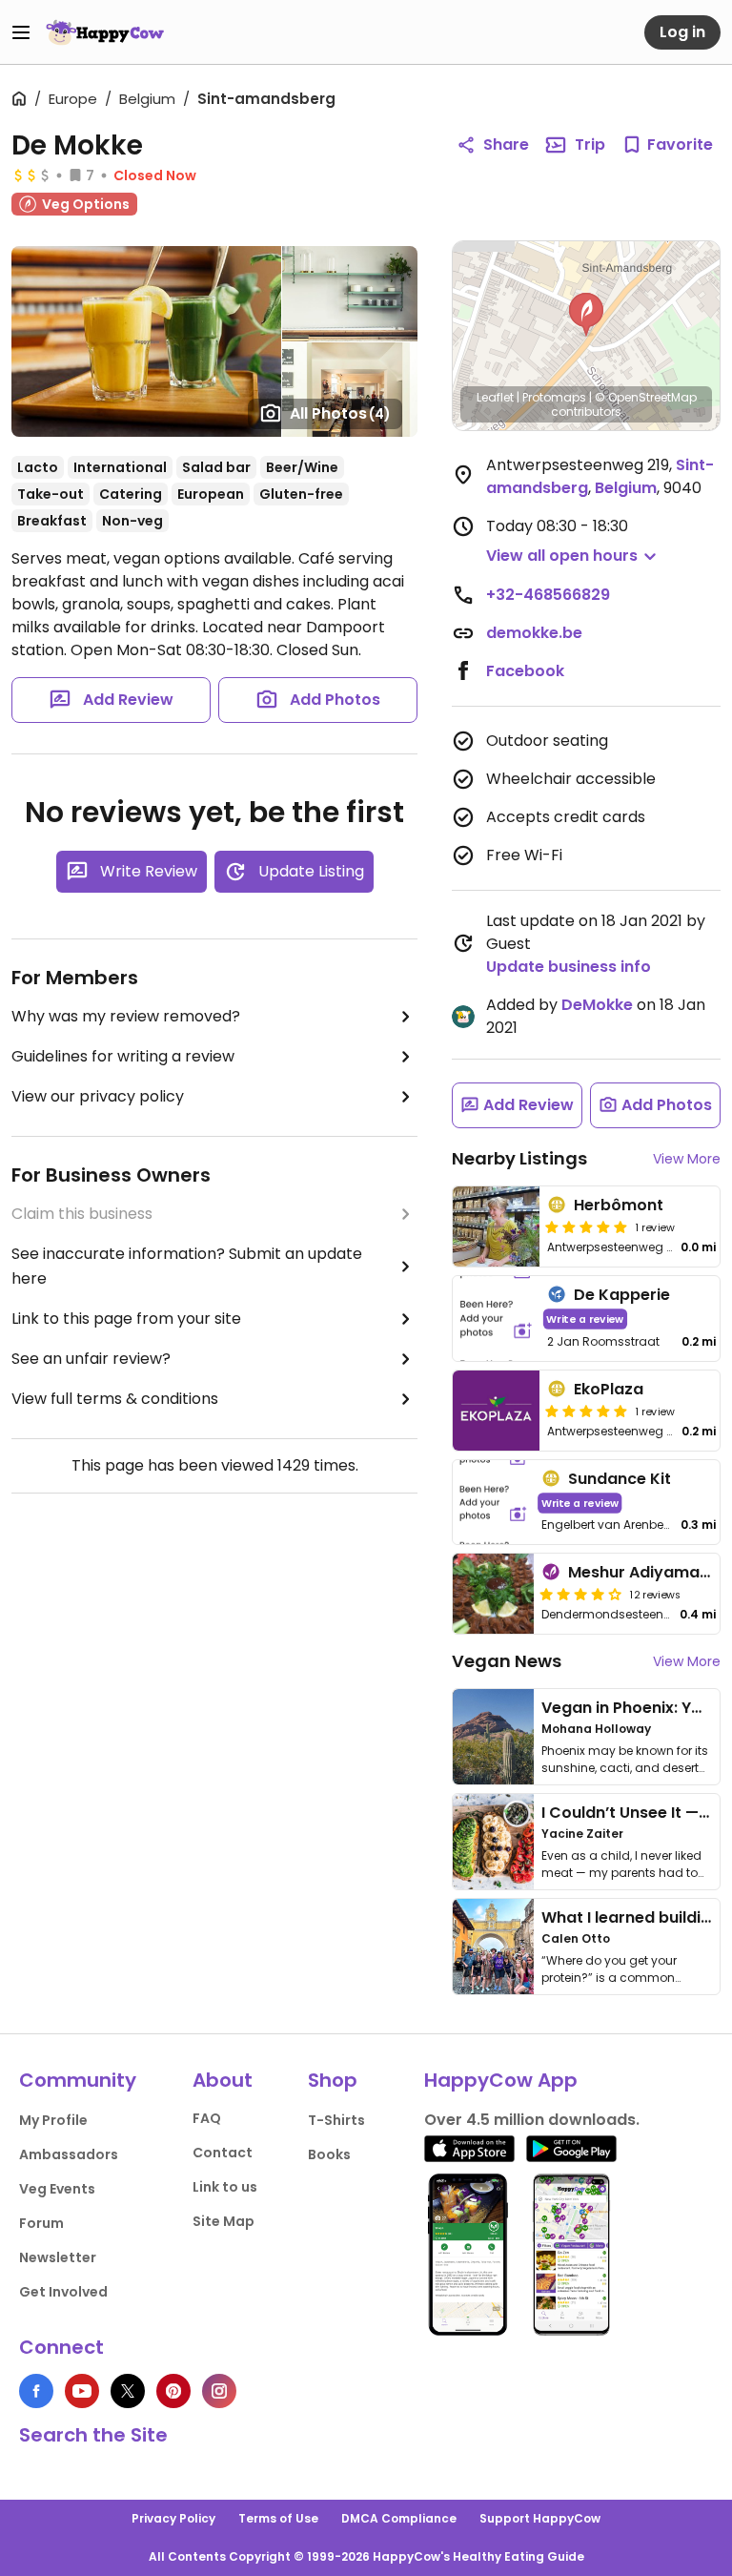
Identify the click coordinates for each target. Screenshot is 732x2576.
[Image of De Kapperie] (496, 1319)
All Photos (340, 413)
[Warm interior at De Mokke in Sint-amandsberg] (350, 294)
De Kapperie (622, 1295)
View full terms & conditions (115, 1399)
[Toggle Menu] (21, 32)
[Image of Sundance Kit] (493, 1503)
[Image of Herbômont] (496, 1226)
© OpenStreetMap (646, 397)
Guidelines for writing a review (123, 1056)
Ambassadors (69, 2154)
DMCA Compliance (399, 2518)
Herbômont (619, 1205)
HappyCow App (501, 2080)
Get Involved (63, 2292)
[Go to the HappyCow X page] (128, 2391)
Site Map (224, 2221)
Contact (223, 2153)
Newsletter (58, 2257)
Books (329, 2154)
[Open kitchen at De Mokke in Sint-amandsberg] (350, 390)
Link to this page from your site (126, 1319)
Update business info (569, 967)
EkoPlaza (609, 1389)
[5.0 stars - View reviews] (586, 1226)
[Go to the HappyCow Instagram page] (219, 2391)
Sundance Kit (620, 1479)
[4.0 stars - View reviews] (580, 1594)
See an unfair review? (91, 1359)
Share (506, 144)
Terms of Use (278, 2518)
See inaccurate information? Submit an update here (187, 1266)
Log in (682, 32)
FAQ (207, 2118)
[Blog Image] (493, 1737)
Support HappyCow (540, 2518)
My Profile (53, 2120)
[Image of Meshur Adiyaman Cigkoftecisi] (493, 1594)
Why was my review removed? (126, 1016)
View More (687, 1159)
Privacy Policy (173, 2518)
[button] (586, 315)
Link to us (225, 2187)
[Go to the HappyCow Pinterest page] (173, 2391)
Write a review (585, 1319)
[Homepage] (105, 32)
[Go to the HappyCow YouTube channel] (82, 2391)
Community (78, 2080)
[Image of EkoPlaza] (496, 1411)
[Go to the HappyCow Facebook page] (36, 2391)
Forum (41, 2223)
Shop (333, 2080)
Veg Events (57, 2189)
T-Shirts (336, 2120)
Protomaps (554, 397)
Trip (590, 144)
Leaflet (495, 397)
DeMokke (597, 1005)
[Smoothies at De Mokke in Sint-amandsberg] (146, 341)
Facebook (525, 671)
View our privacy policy (98, 1096)
